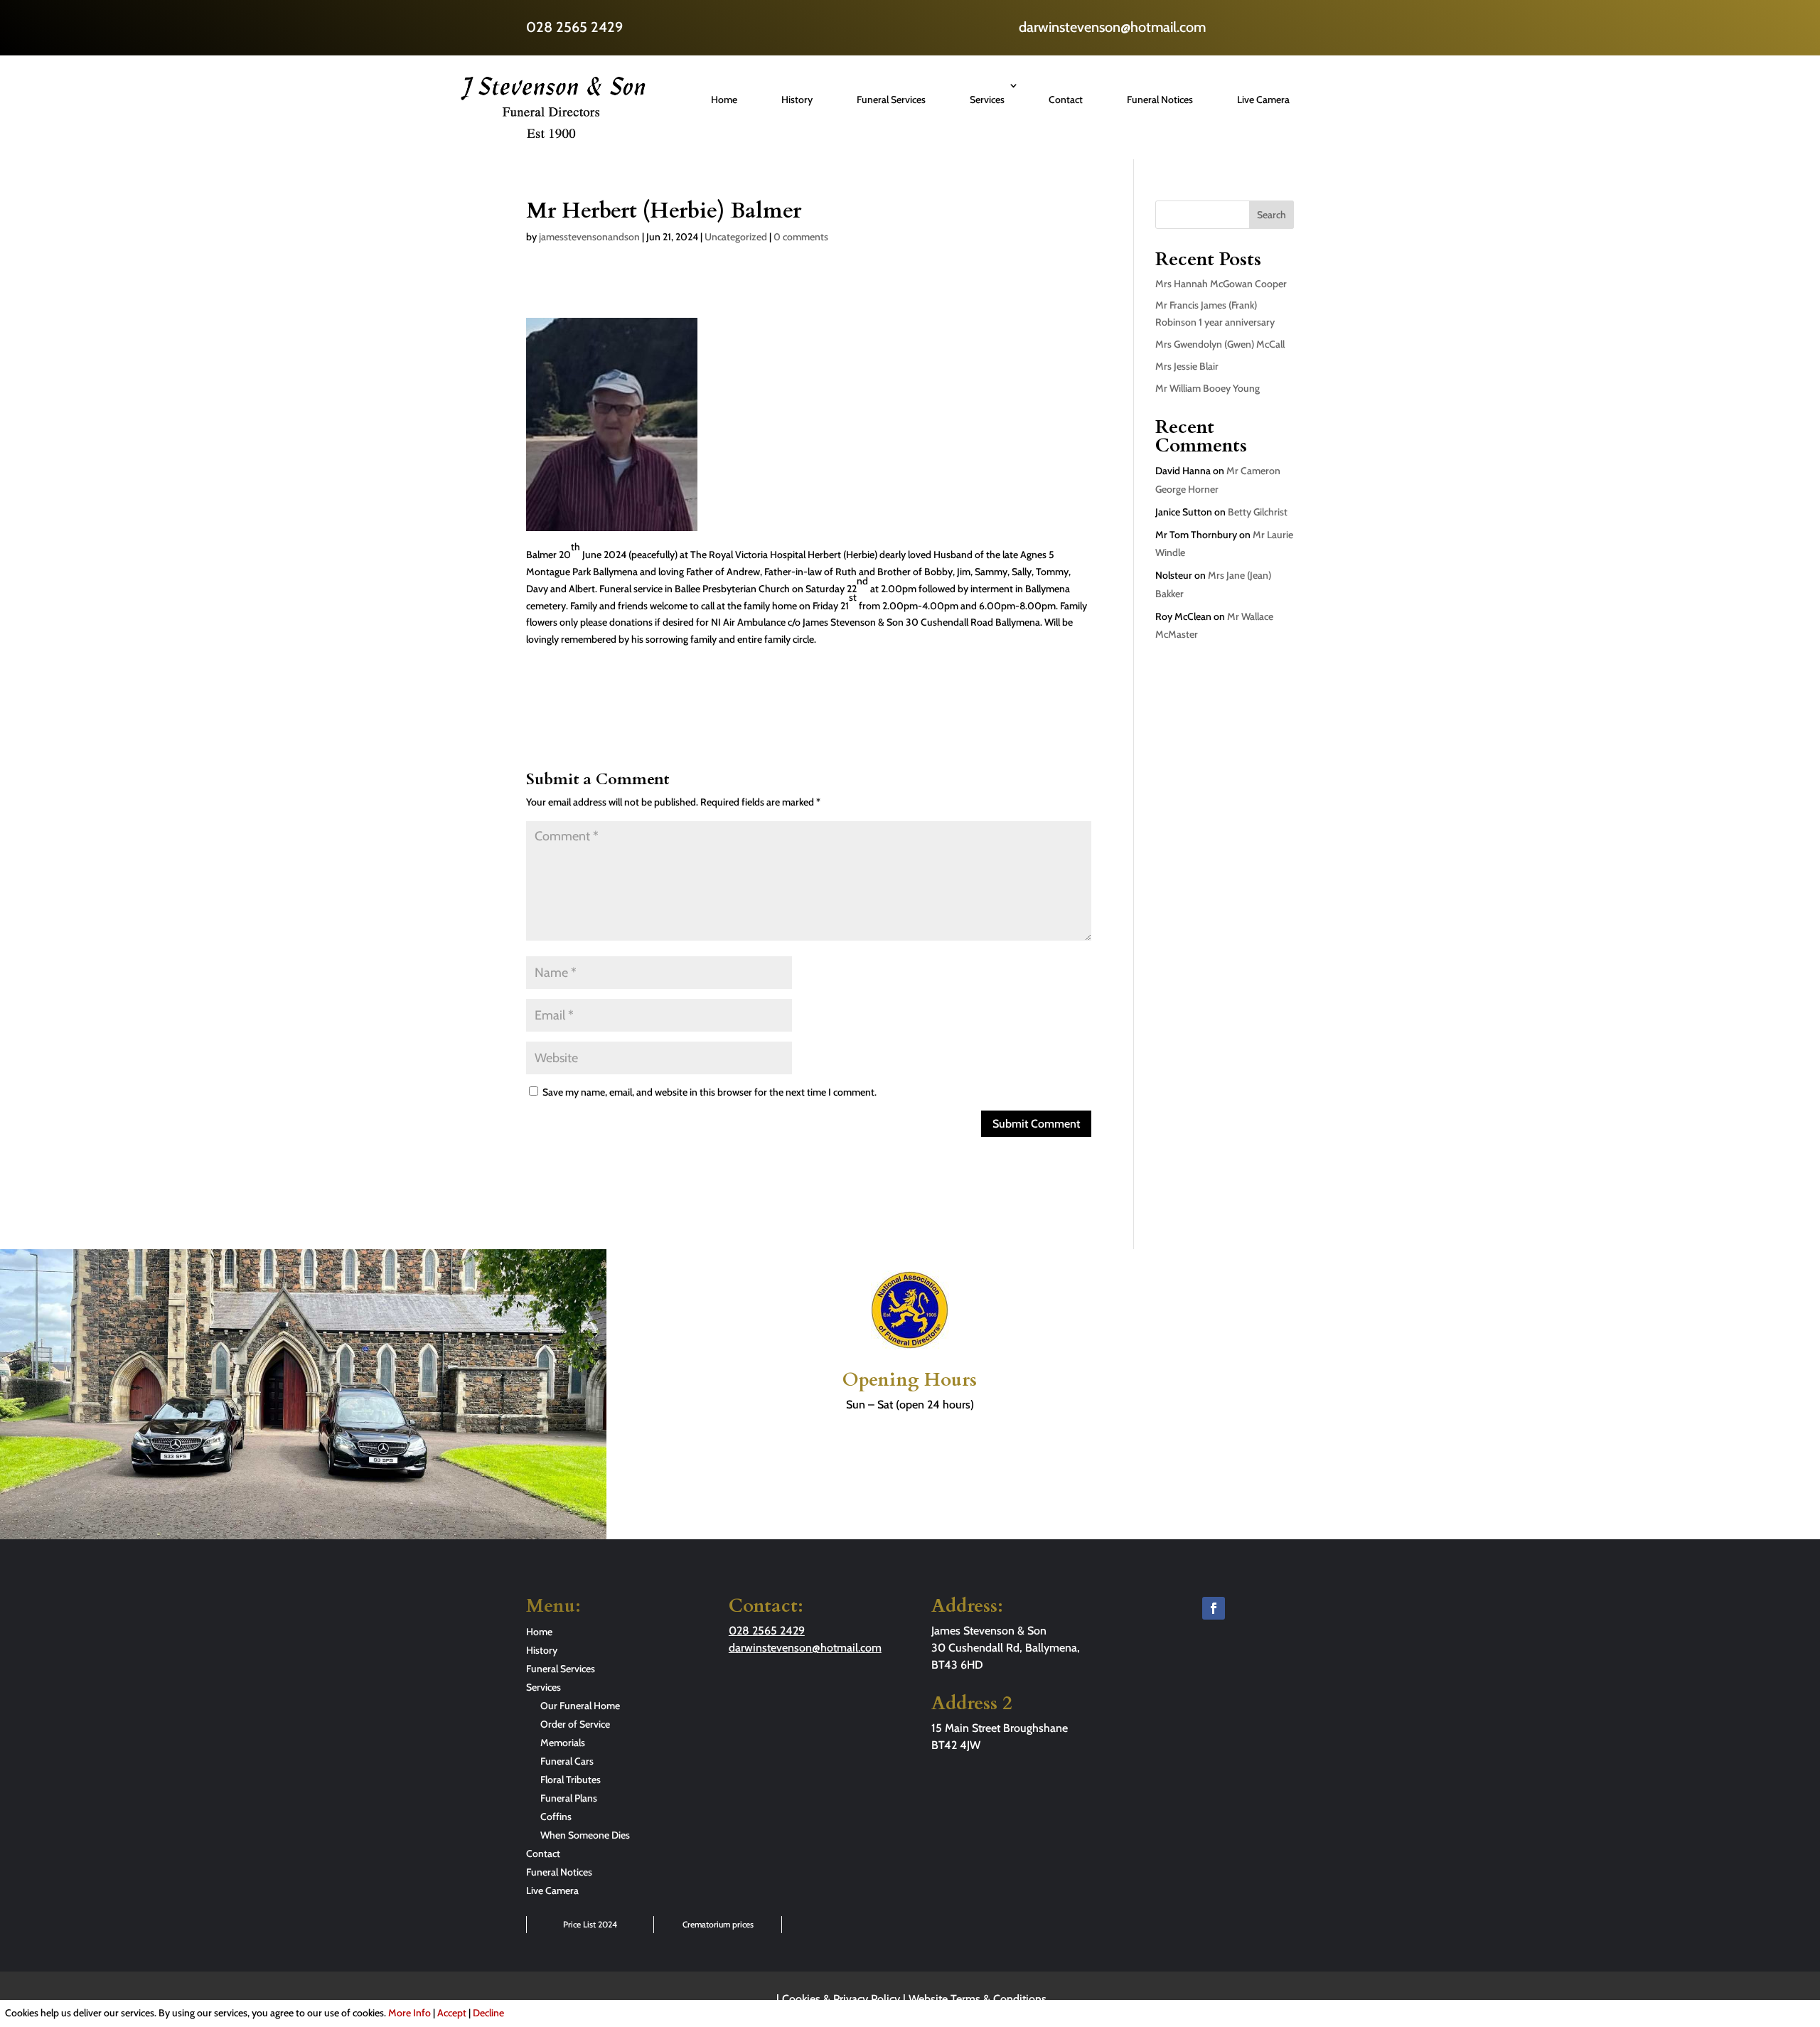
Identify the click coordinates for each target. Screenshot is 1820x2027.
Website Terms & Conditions (978, 1999)
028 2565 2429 (574, 27)
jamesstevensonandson (589, 237)
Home (724, 100)
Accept (452, 2013)
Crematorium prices (718, 1924)
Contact (1066, 100)
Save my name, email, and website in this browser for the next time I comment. (710, 1092)
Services (987, 100)
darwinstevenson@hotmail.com (1112, 27)
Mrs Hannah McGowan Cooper (1221, 284)
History (797, 100)
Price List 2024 (590, 1924)
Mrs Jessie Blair (1187, 366)
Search (1272, 215)
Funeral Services (891, 100)
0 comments (801, 237)
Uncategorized (736, 237)
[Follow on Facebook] (1214, 1608)
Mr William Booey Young (1208, 388)
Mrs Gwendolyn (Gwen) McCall (1220, 344)
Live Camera (1263, 100)
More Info (409, 2013)
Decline (488, 2013)
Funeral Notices (1160, 100)
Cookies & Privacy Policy (841, 1999)
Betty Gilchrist (1258, 512)
